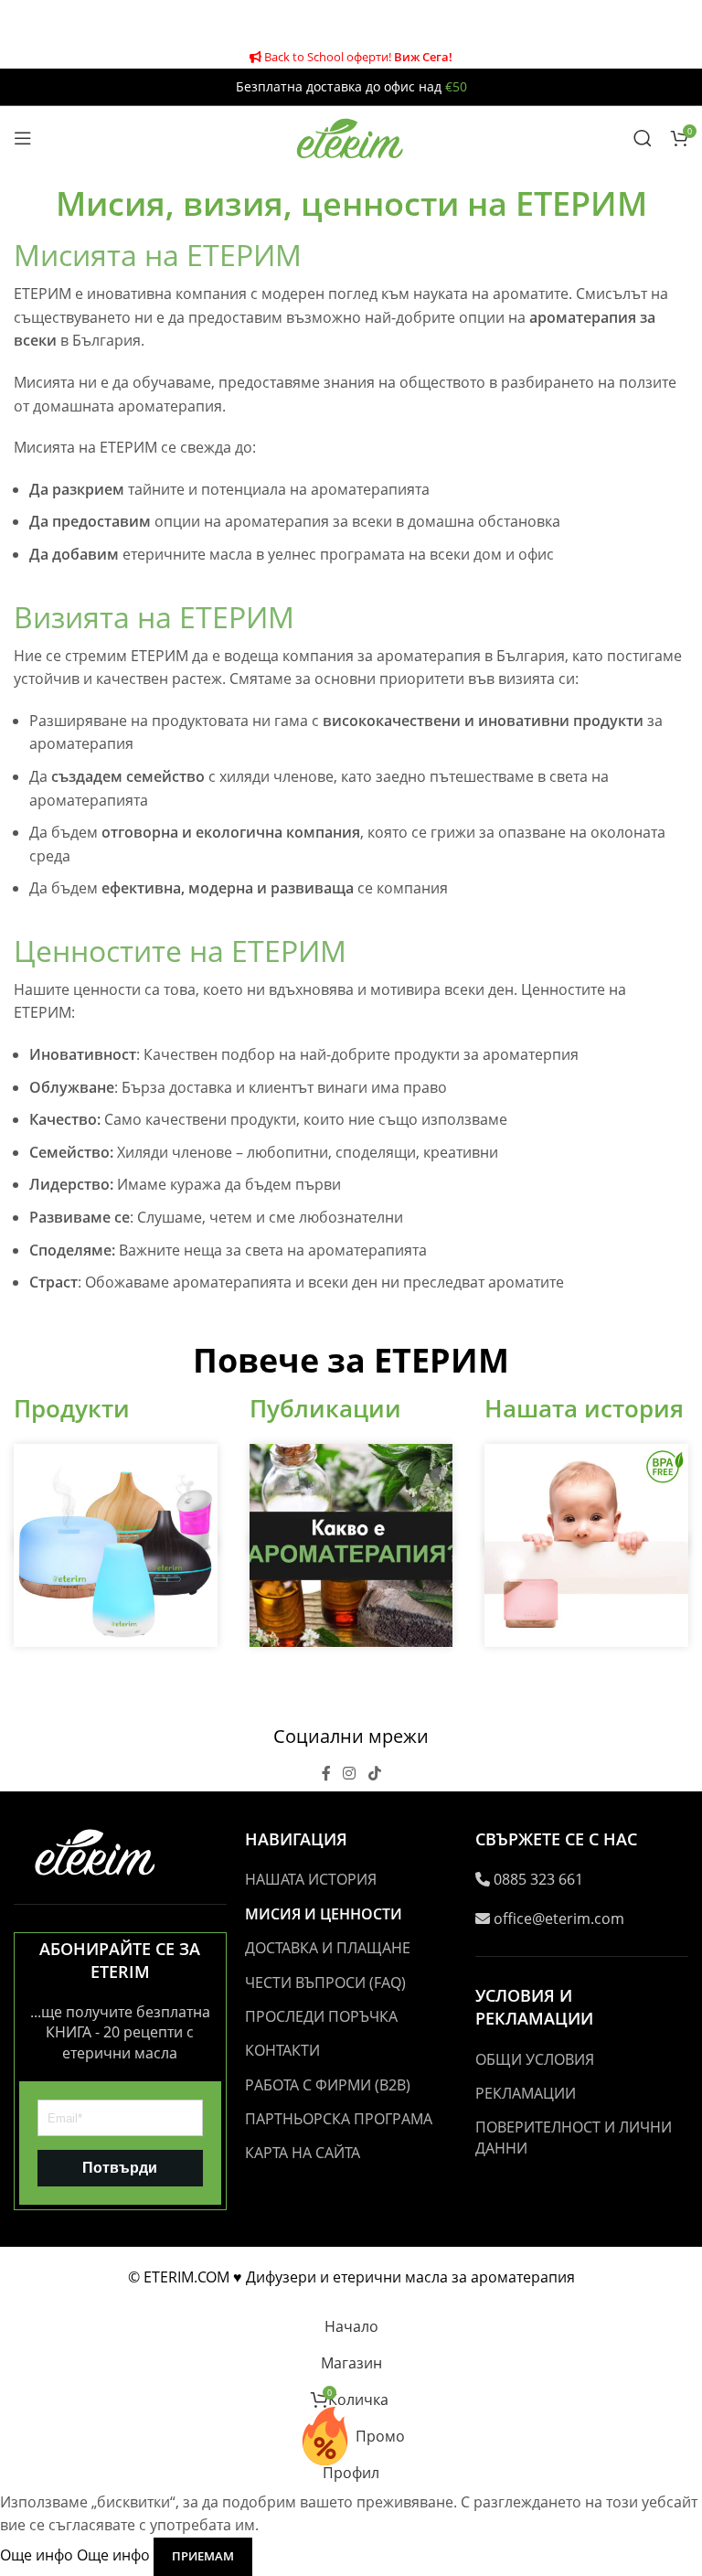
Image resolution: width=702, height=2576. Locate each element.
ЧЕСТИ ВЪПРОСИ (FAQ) (325, 1983)
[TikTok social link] (374, 1773)
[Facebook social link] (326, 1773)
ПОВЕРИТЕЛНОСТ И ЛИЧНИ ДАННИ (574, 2137)
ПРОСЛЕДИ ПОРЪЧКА (321, 2016)
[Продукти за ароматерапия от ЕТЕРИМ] (116, 1544)
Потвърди (120, 2168)
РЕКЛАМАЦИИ (526, 2093)
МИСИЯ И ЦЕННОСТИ (324, 1914)
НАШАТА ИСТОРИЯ (311, 1879)
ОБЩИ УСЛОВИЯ (535, 2059)
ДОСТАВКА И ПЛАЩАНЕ (328, 1948)
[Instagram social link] (350, 1773)
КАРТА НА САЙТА (303, 2153)
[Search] (643, 138)
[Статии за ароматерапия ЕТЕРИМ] (351, 1544)
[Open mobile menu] (23, 138)
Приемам (203, 2556)
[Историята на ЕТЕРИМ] (586, 1544)
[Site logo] (351, 136)
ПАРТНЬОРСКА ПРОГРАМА (339, 2119)
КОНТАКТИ (282, 2050)
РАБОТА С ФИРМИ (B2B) (328, 2085)
